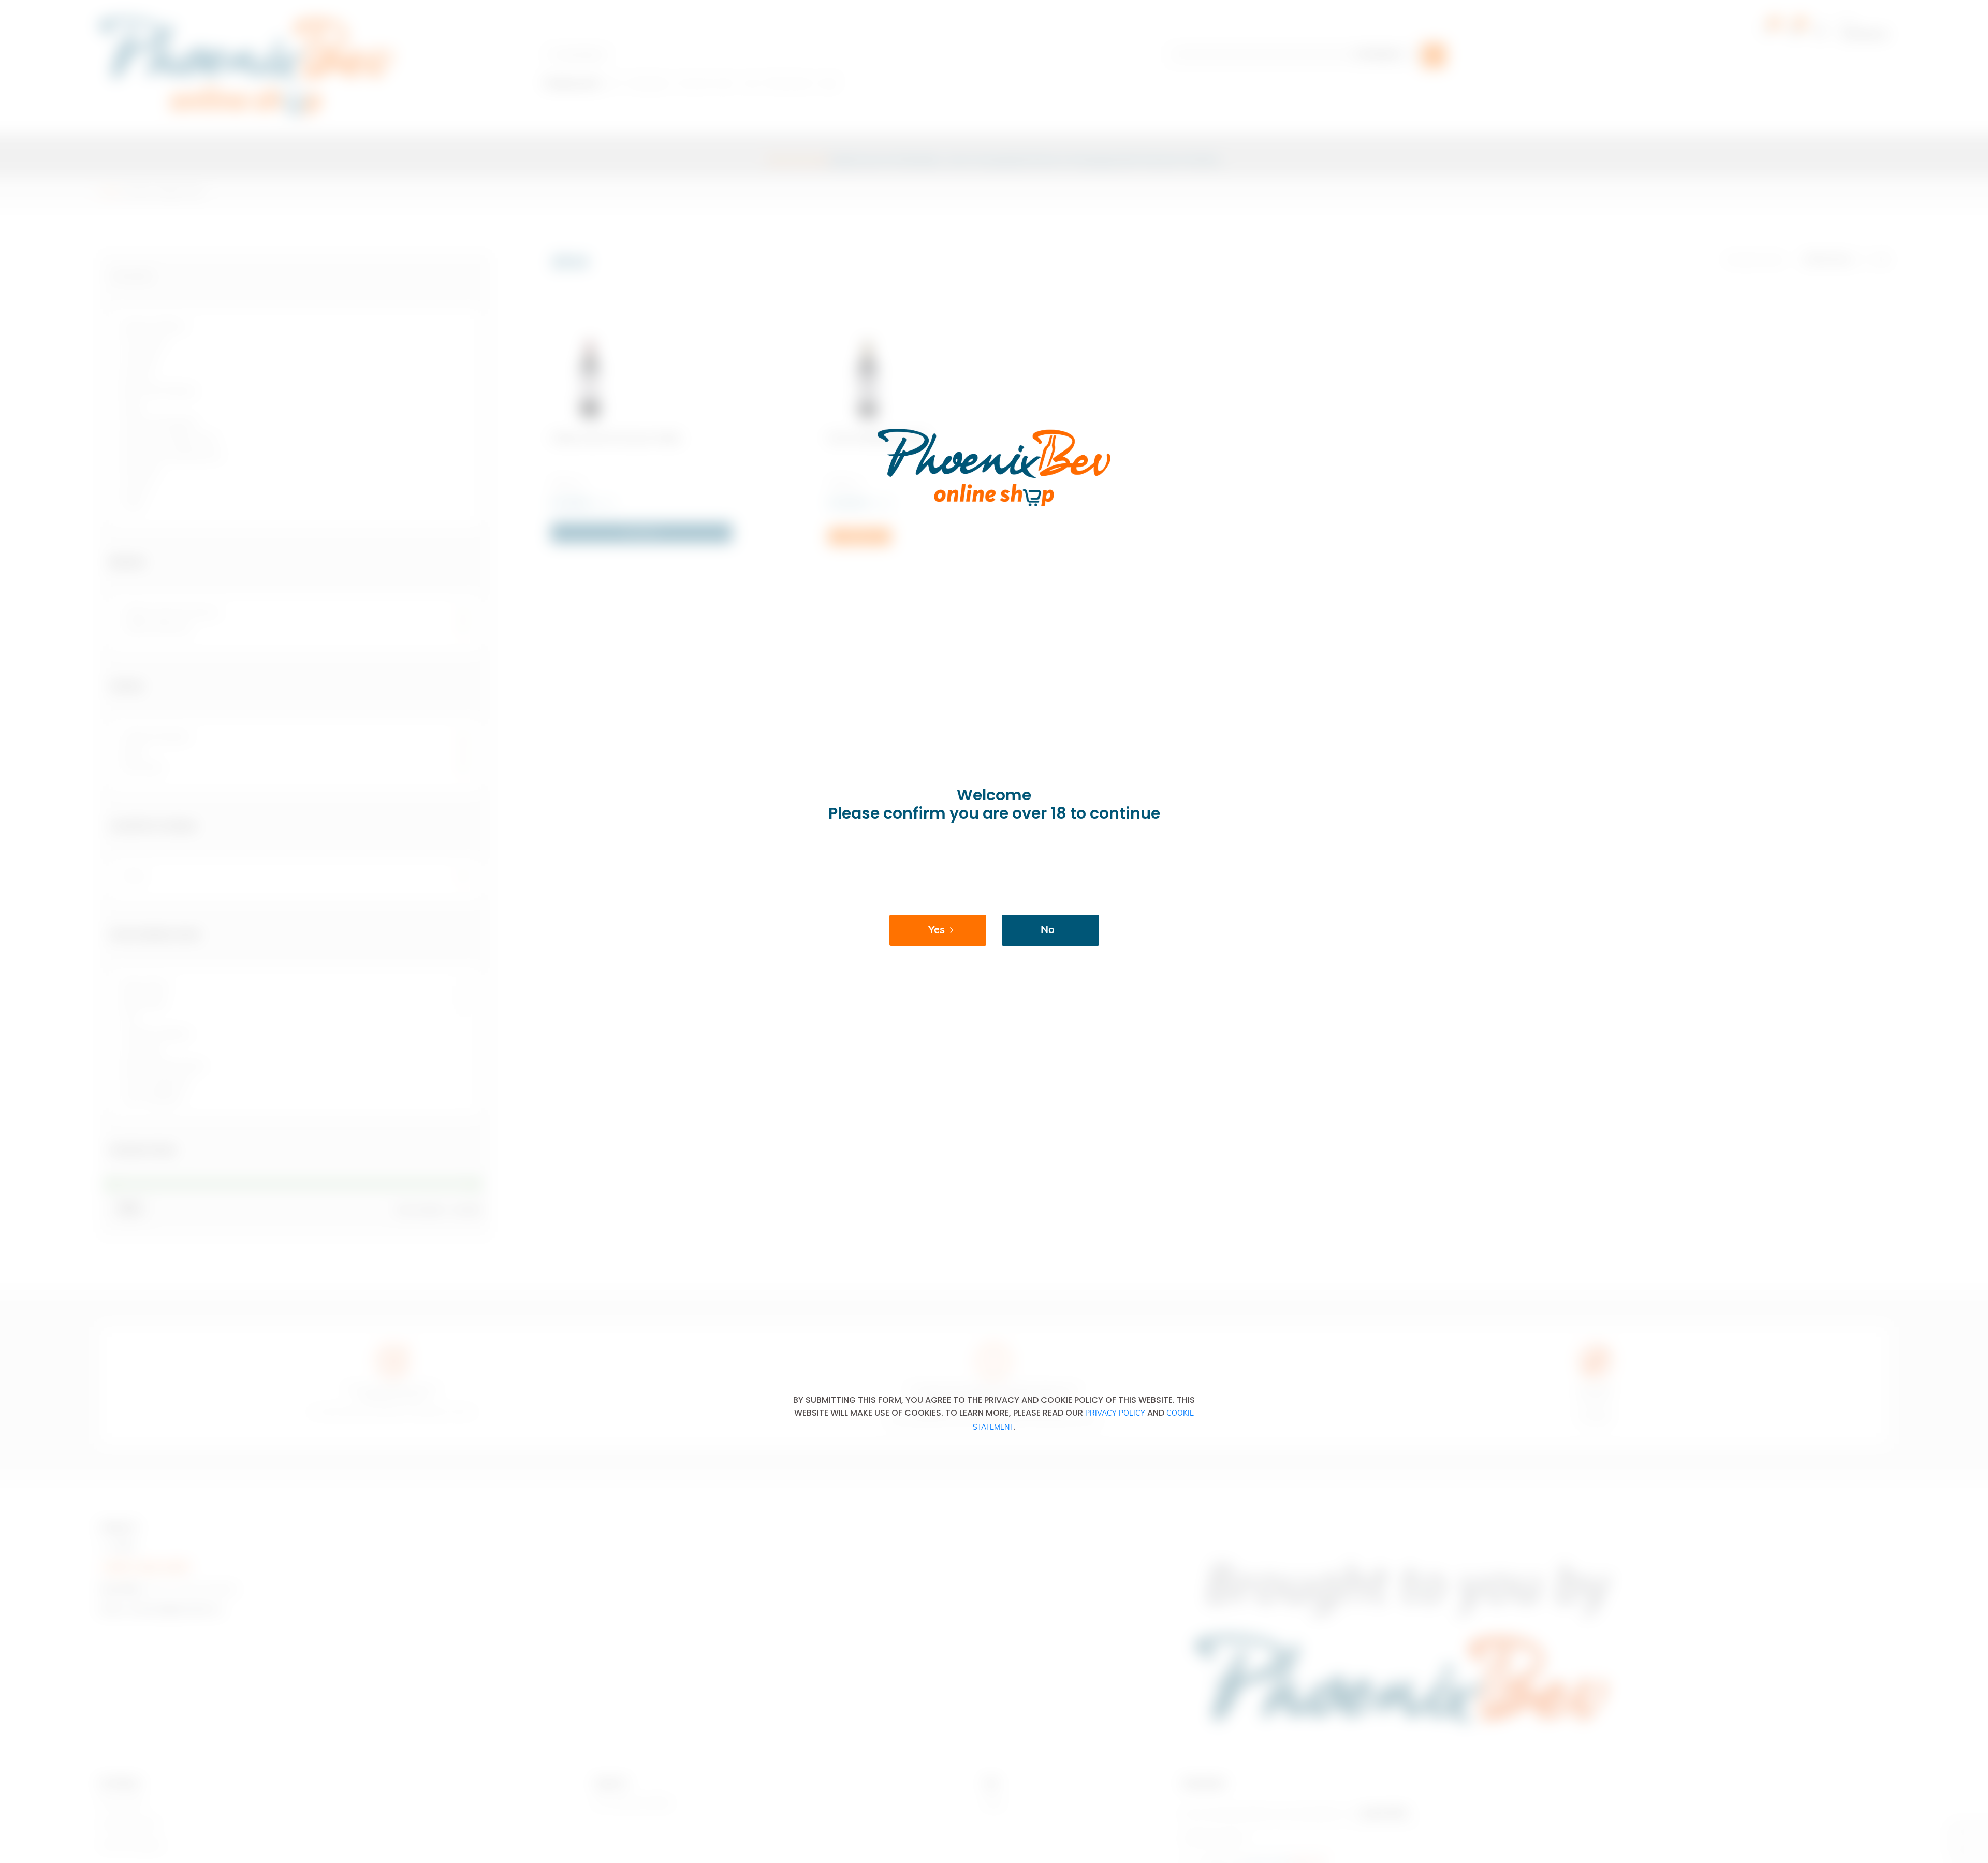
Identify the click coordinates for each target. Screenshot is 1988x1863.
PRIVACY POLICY (1115, 1414)
